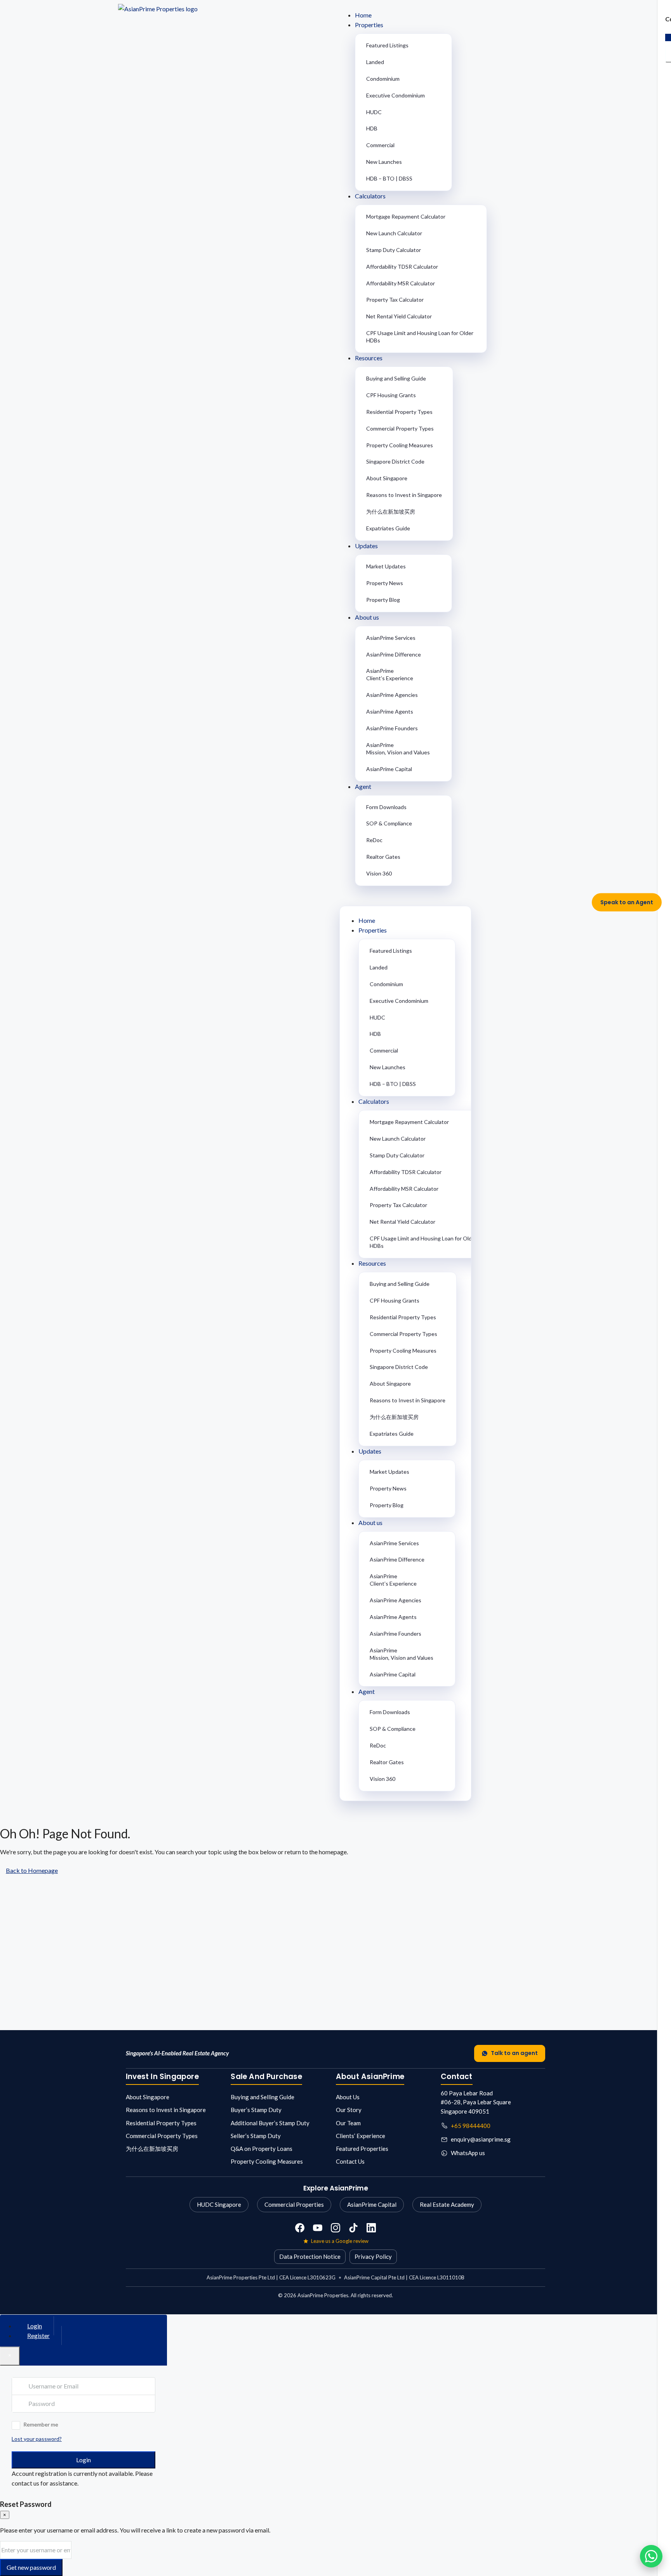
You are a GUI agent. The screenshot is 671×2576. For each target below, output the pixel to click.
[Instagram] (335, 2228)
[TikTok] (353, 2228)
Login (83, 2460)
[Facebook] (300, 2228)
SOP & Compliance (389, 823)
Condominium (383, 79)
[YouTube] (318, 2228)
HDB (372, 128)
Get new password (31, 2567)
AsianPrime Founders (392, 728)
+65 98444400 (471, 2126)
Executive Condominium (395, 95)
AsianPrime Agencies (392, 695)
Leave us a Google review (340, 2241)
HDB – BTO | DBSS (389, 178)
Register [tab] (38, 2335)
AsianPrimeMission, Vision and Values (398, 749)
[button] (446, 897)
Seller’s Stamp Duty (256, 2136)
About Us (348, 2097)
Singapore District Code (395, 461)
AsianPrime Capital (389, 769)
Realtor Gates (383, 857)
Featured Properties (362, 2149)
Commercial (380, 145)
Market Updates (386, 566)
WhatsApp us (468, 2153)
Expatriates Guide (388, 528)
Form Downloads (386, 807)
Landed (375, 62)
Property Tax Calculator (395, 300)
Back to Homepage (32, 1870)
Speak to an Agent (627, 902)
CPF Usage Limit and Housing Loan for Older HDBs (420, 337)
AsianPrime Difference (394, 654)
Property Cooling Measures (400, 445)
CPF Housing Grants (391, 395)
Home (363, 15)
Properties (369, 25)
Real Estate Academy (447, 2204)
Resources (369, 358)
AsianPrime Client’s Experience (390, 674)
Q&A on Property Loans (262, 2149)
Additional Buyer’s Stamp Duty (270, 2123)
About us (367, 617)
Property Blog (383, 600)
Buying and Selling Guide (396, 378)
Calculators (370, 196)
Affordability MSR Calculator (401, 283)
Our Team (348, 2123)
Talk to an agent (514, 2053)
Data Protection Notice (310, 2256)
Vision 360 (379, 873)
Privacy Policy (373, 2256)
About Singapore (387, 478)
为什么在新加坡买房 (391, 512)
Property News (385, 583)
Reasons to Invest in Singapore (404, 495)
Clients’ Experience (361, 2136)
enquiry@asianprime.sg (481, 2139)
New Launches (384, 162)
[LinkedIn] (371, 2228)
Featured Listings (387, 45)
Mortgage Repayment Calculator (406, 216)
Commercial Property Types (400, 428)
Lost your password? (37, 2439)
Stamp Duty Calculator (394, 250)
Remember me (41, 2424)
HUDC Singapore (219, 2204)
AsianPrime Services (391, 638)
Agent (363, 786)
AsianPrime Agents (390, 711)
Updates (366, 546)
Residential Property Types (399, 412)
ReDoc (374, 840)
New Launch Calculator (394, 233)
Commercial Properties (294, 2204)
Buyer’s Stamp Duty (256, 2110)
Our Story (349, 2110)
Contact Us (350, 2161)
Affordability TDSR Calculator (402, 267)
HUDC (374, 112)
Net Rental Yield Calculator (399, 316)
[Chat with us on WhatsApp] (651, 2556)
